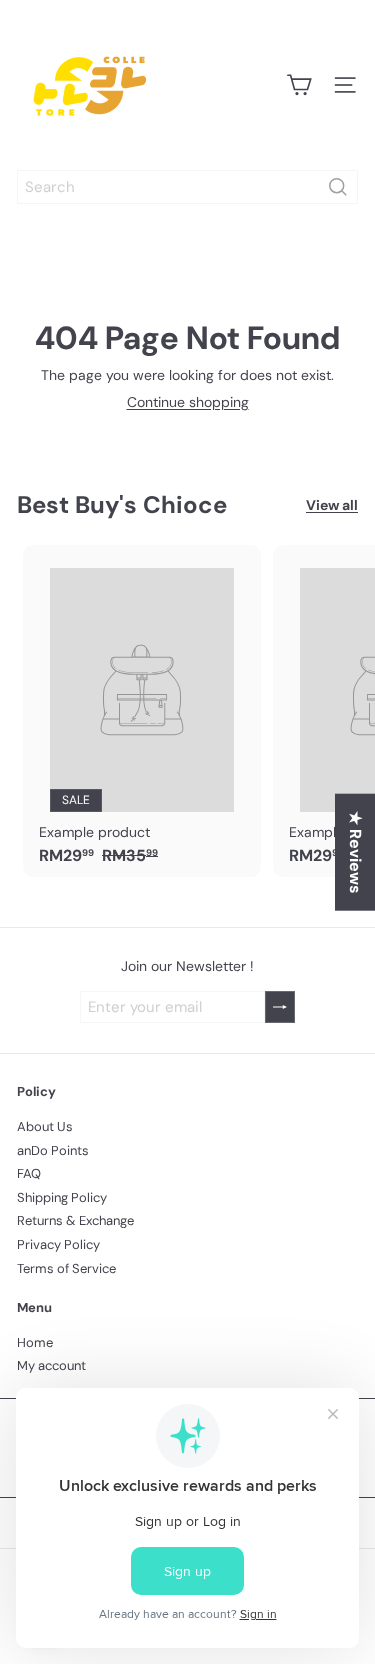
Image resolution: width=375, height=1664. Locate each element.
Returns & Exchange (75, 1220)
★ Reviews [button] (355, 852)
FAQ (29, 1173)
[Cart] (299, 85)
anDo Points (53, 1150)
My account (51, 1365)
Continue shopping (188, 402)
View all (332, 505)
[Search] (338, 187)
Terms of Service (66, 1268)
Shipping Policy (62, 1197)
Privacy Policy (58, 1244)
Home (35, 1342)
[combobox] (187, 187)
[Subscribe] (280, 1007)
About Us (45, 1126)
